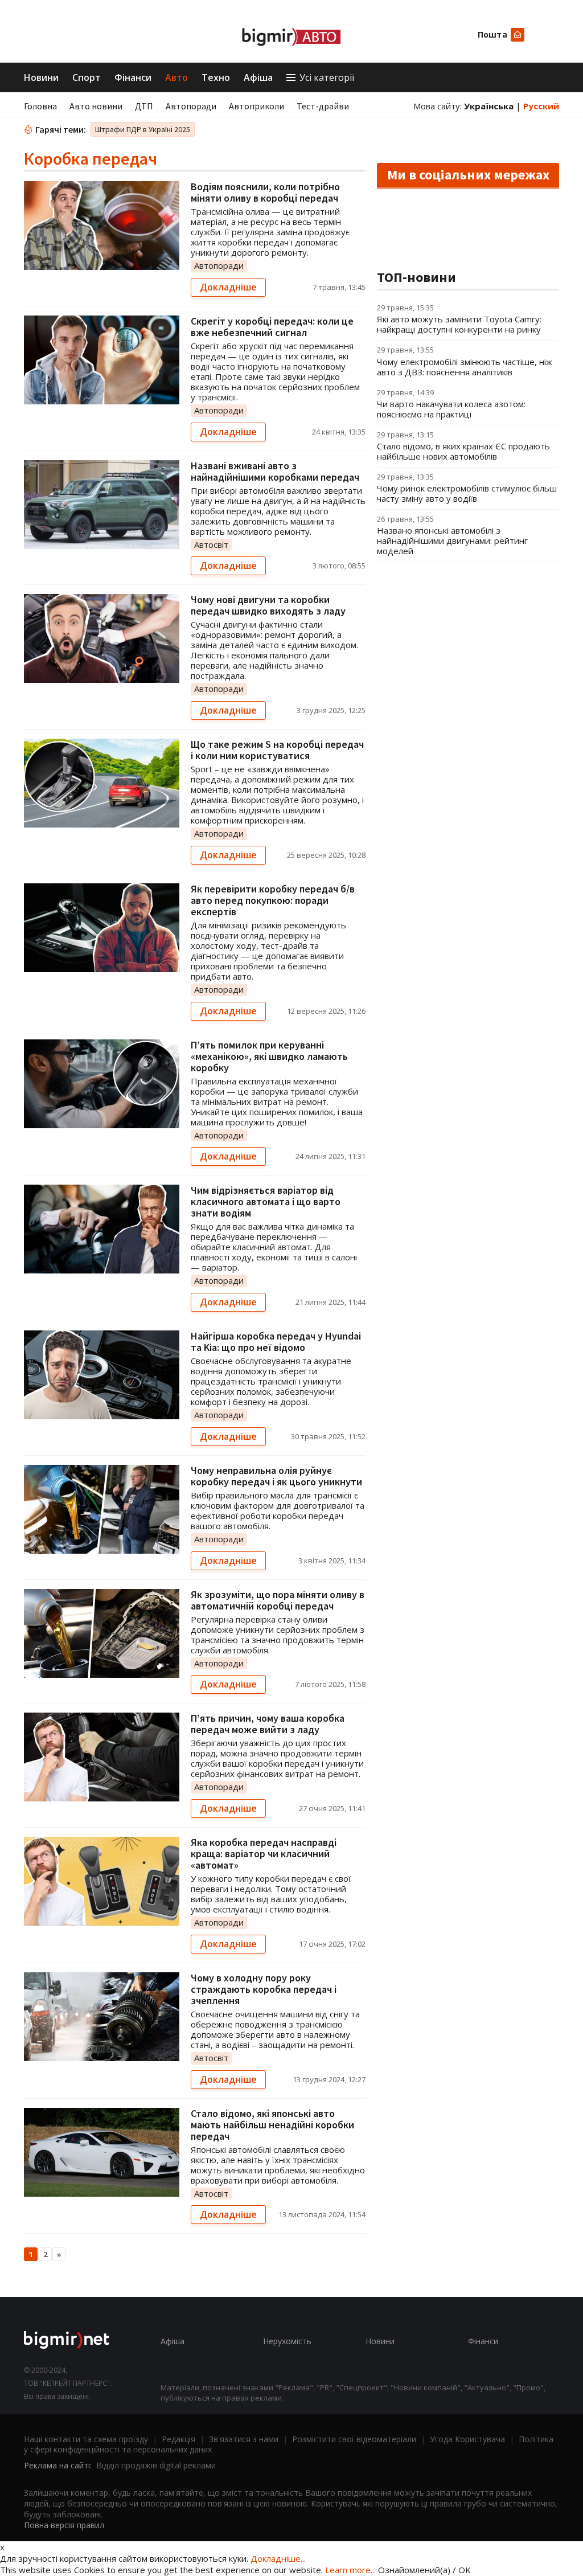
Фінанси (133, 77)
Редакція (178, 2439)
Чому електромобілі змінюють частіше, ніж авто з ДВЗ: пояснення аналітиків (465, 367)
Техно (216, 77)
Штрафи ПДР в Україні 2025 (143, 129)
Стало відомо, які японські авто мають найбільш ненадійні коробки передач (272, 2125)
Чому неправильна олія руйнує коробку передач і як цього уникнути (276, 1476)
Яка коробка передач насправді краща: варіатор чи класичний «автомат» (264, 1854)
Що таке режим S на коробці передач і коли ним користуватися (277, 750)
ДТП (144, 106)
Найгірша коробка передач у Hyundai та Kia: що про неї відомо (276, 1342)
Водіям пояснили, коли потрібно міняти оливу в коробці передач (265, 192)
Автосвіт (211, 544)
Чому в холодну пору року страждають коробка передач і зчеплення (264, 1989)
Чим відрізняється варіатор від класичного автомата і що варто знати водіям (266, 1201)
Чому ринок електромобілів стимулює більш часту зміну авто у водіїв (467, 493)
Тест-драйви (323, 106)
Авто (176, 77)
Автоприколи (256, 106)
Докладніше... (278, 2558)
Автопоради (191, 106)
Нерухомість (287, 2341)
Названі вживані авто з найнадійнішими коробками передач (275, 471)
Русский (541, 106)
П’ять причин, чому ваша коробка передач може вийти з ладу (268, 1724)
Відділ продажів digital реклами (156, 2465)
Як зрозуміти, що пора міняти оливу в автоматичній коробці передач (278, 1600)
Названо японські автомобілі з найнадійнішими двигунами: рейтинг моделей (452, 540)
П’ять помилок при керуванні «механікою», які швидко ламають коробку (269, 1056)
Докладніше (228, 287)
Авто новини (96, 106)
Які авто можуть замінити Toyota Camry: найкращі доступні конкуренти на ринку (459, 324)
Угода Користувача (467, 2439)
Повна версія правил (64, 2525)
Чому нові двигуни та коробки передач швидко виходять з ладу (268, 605)
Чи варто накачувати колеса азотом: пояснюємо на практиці (451, 409)
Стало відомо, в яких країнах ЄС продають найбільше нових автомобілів (463, 451)
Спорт (87, 77)
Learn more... (350, 2570)
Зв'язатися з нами (244, 2439)
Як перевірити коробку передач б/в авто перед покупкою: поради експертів (273, 900)
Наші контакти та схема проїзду (86, 2439)
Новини (41, 77)
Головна (40, 106)
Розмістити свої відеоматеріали (354, 2439)
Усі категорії (327, 77)
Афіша (258, 77)
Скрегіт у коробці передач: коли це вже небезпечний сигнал (272, 327)
